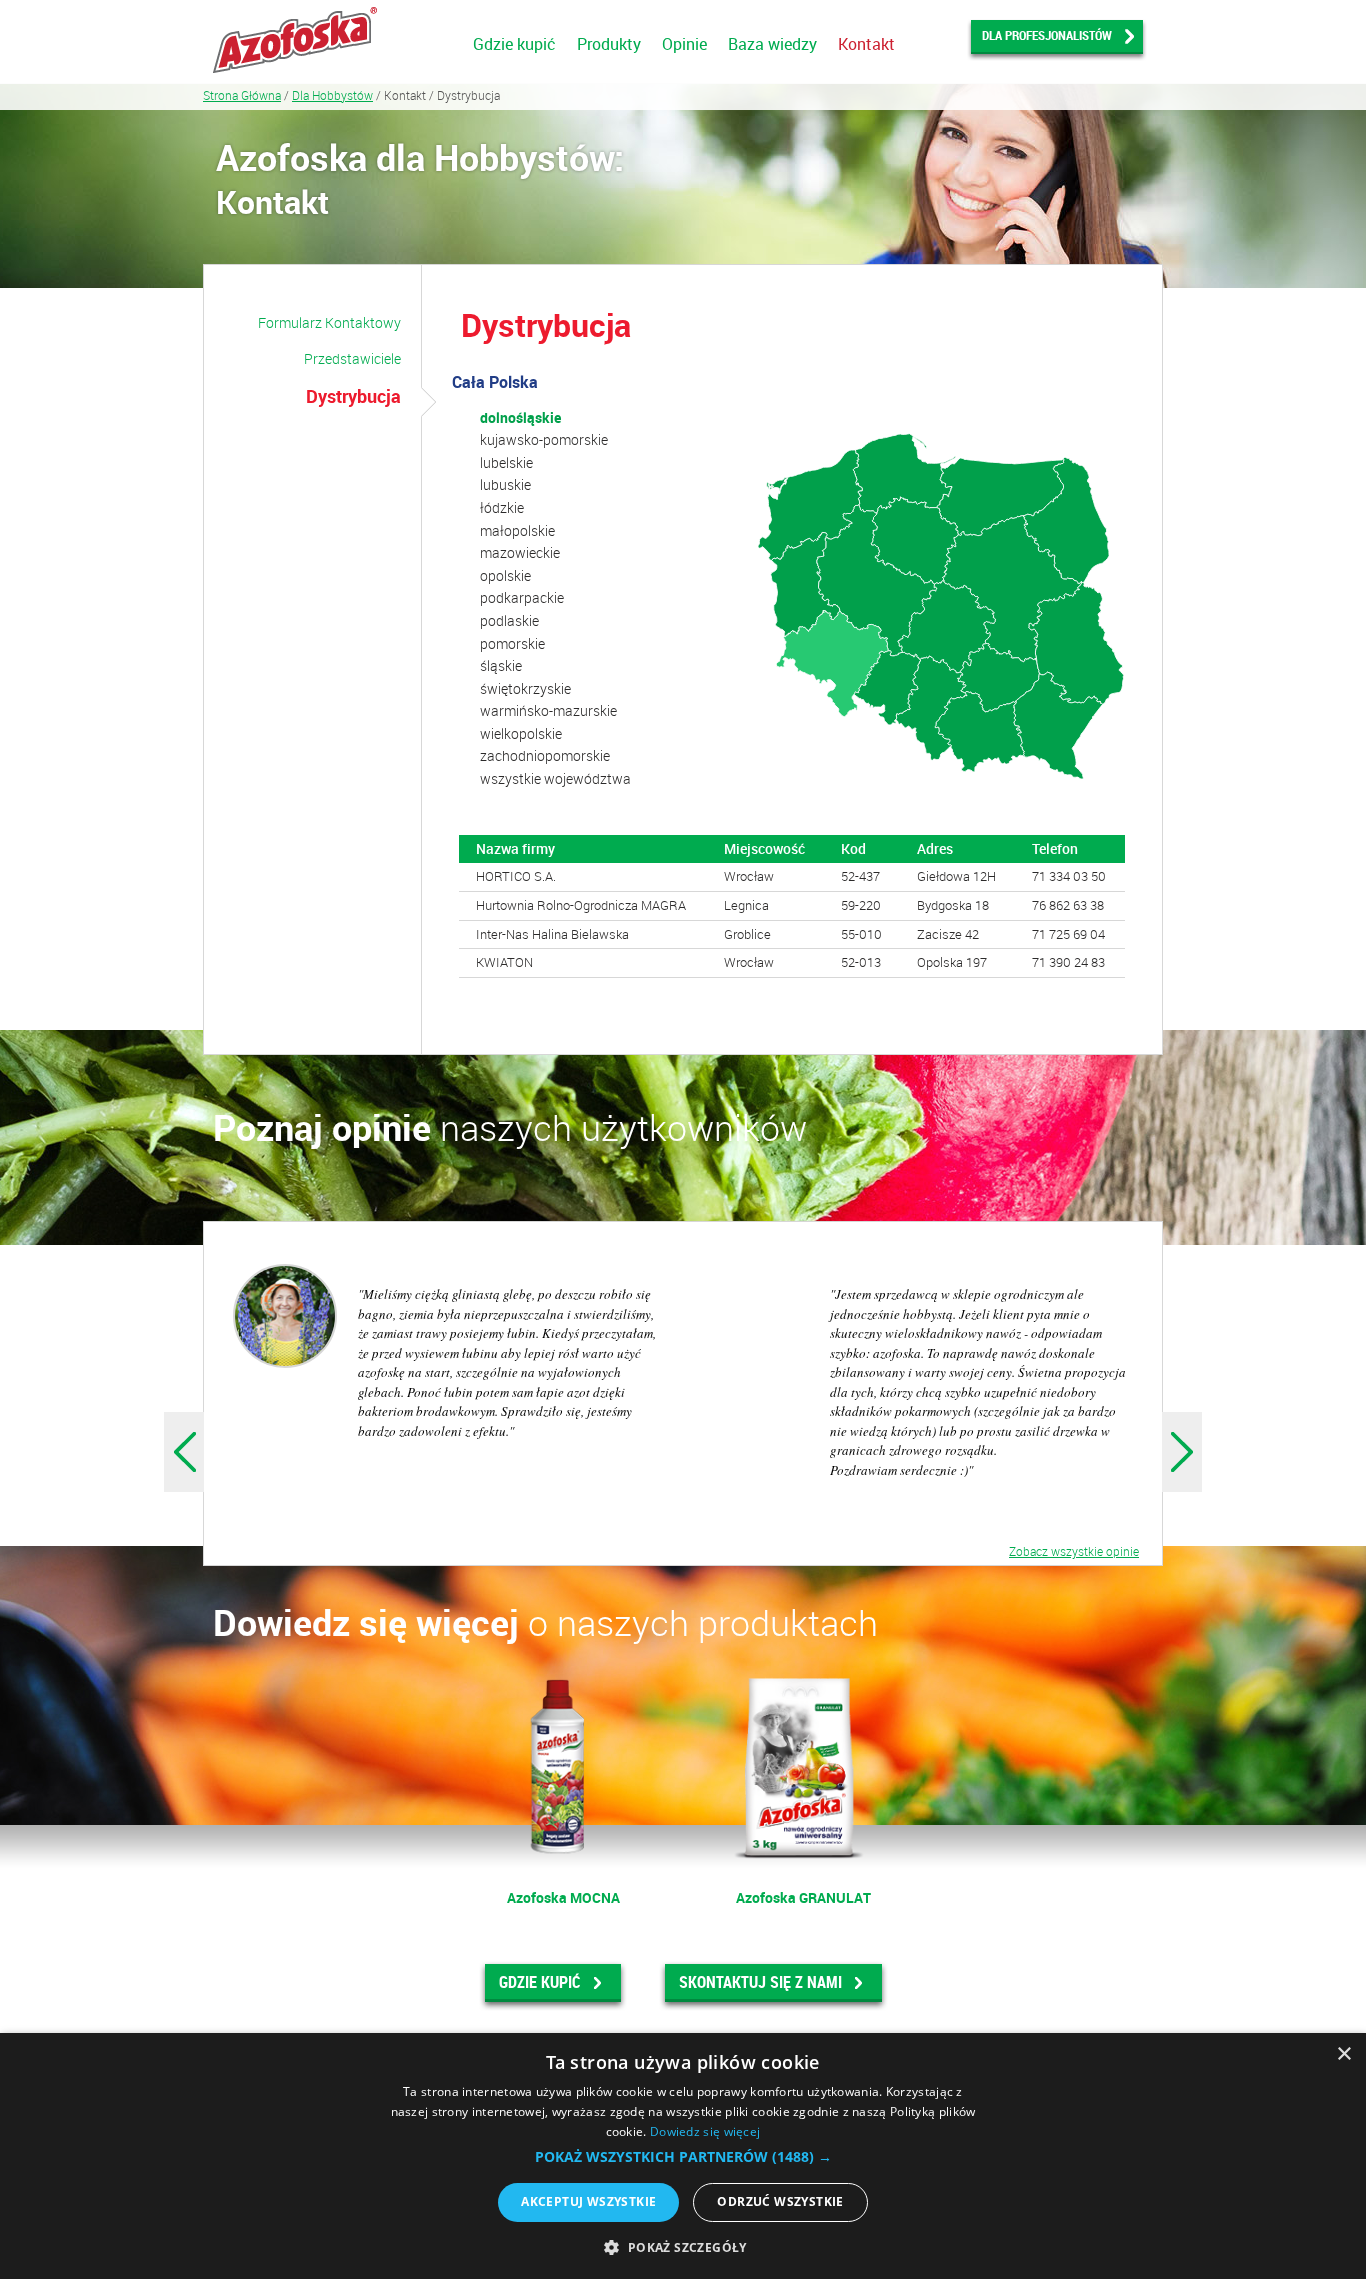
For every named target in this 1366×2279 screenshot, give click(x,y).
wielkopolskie (521, 733)
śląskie (501, 665)
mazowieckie (520, 552)
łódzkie (502, 507)
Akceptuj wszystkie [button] (588, 2201)
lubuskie (505, 484)
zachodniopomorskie (545, 755)
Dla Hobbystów (332, 95)
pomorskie (512, 643)
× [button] (1343, 2054)
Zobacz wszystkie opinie (1074, 1551)
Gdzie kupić (514, 44)
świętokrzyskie (525, 688)
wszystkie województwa (555, 778)
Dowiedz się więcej (705, 2131)
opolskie (505, 575)
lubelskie (506, 462)
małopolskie (517, 530)
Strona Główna (242, 95)
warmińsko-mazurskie (548, 710)
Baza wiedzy (772, 44)
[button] (683, 2157)
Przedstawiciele (352, 358)
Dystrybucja (353, 396)
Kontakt (866, 44)
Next (1182, 1452)
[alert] (683, 2156)
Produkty (609, 44)
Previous (184, 1452)
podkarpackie (522, 597)
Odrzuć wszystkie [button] (780, 2201)
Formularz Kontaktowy (329, 322)
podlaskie (509, 620)
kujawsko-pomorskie (544, 439)
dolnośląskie (520, 417)
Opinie (684, 44)
